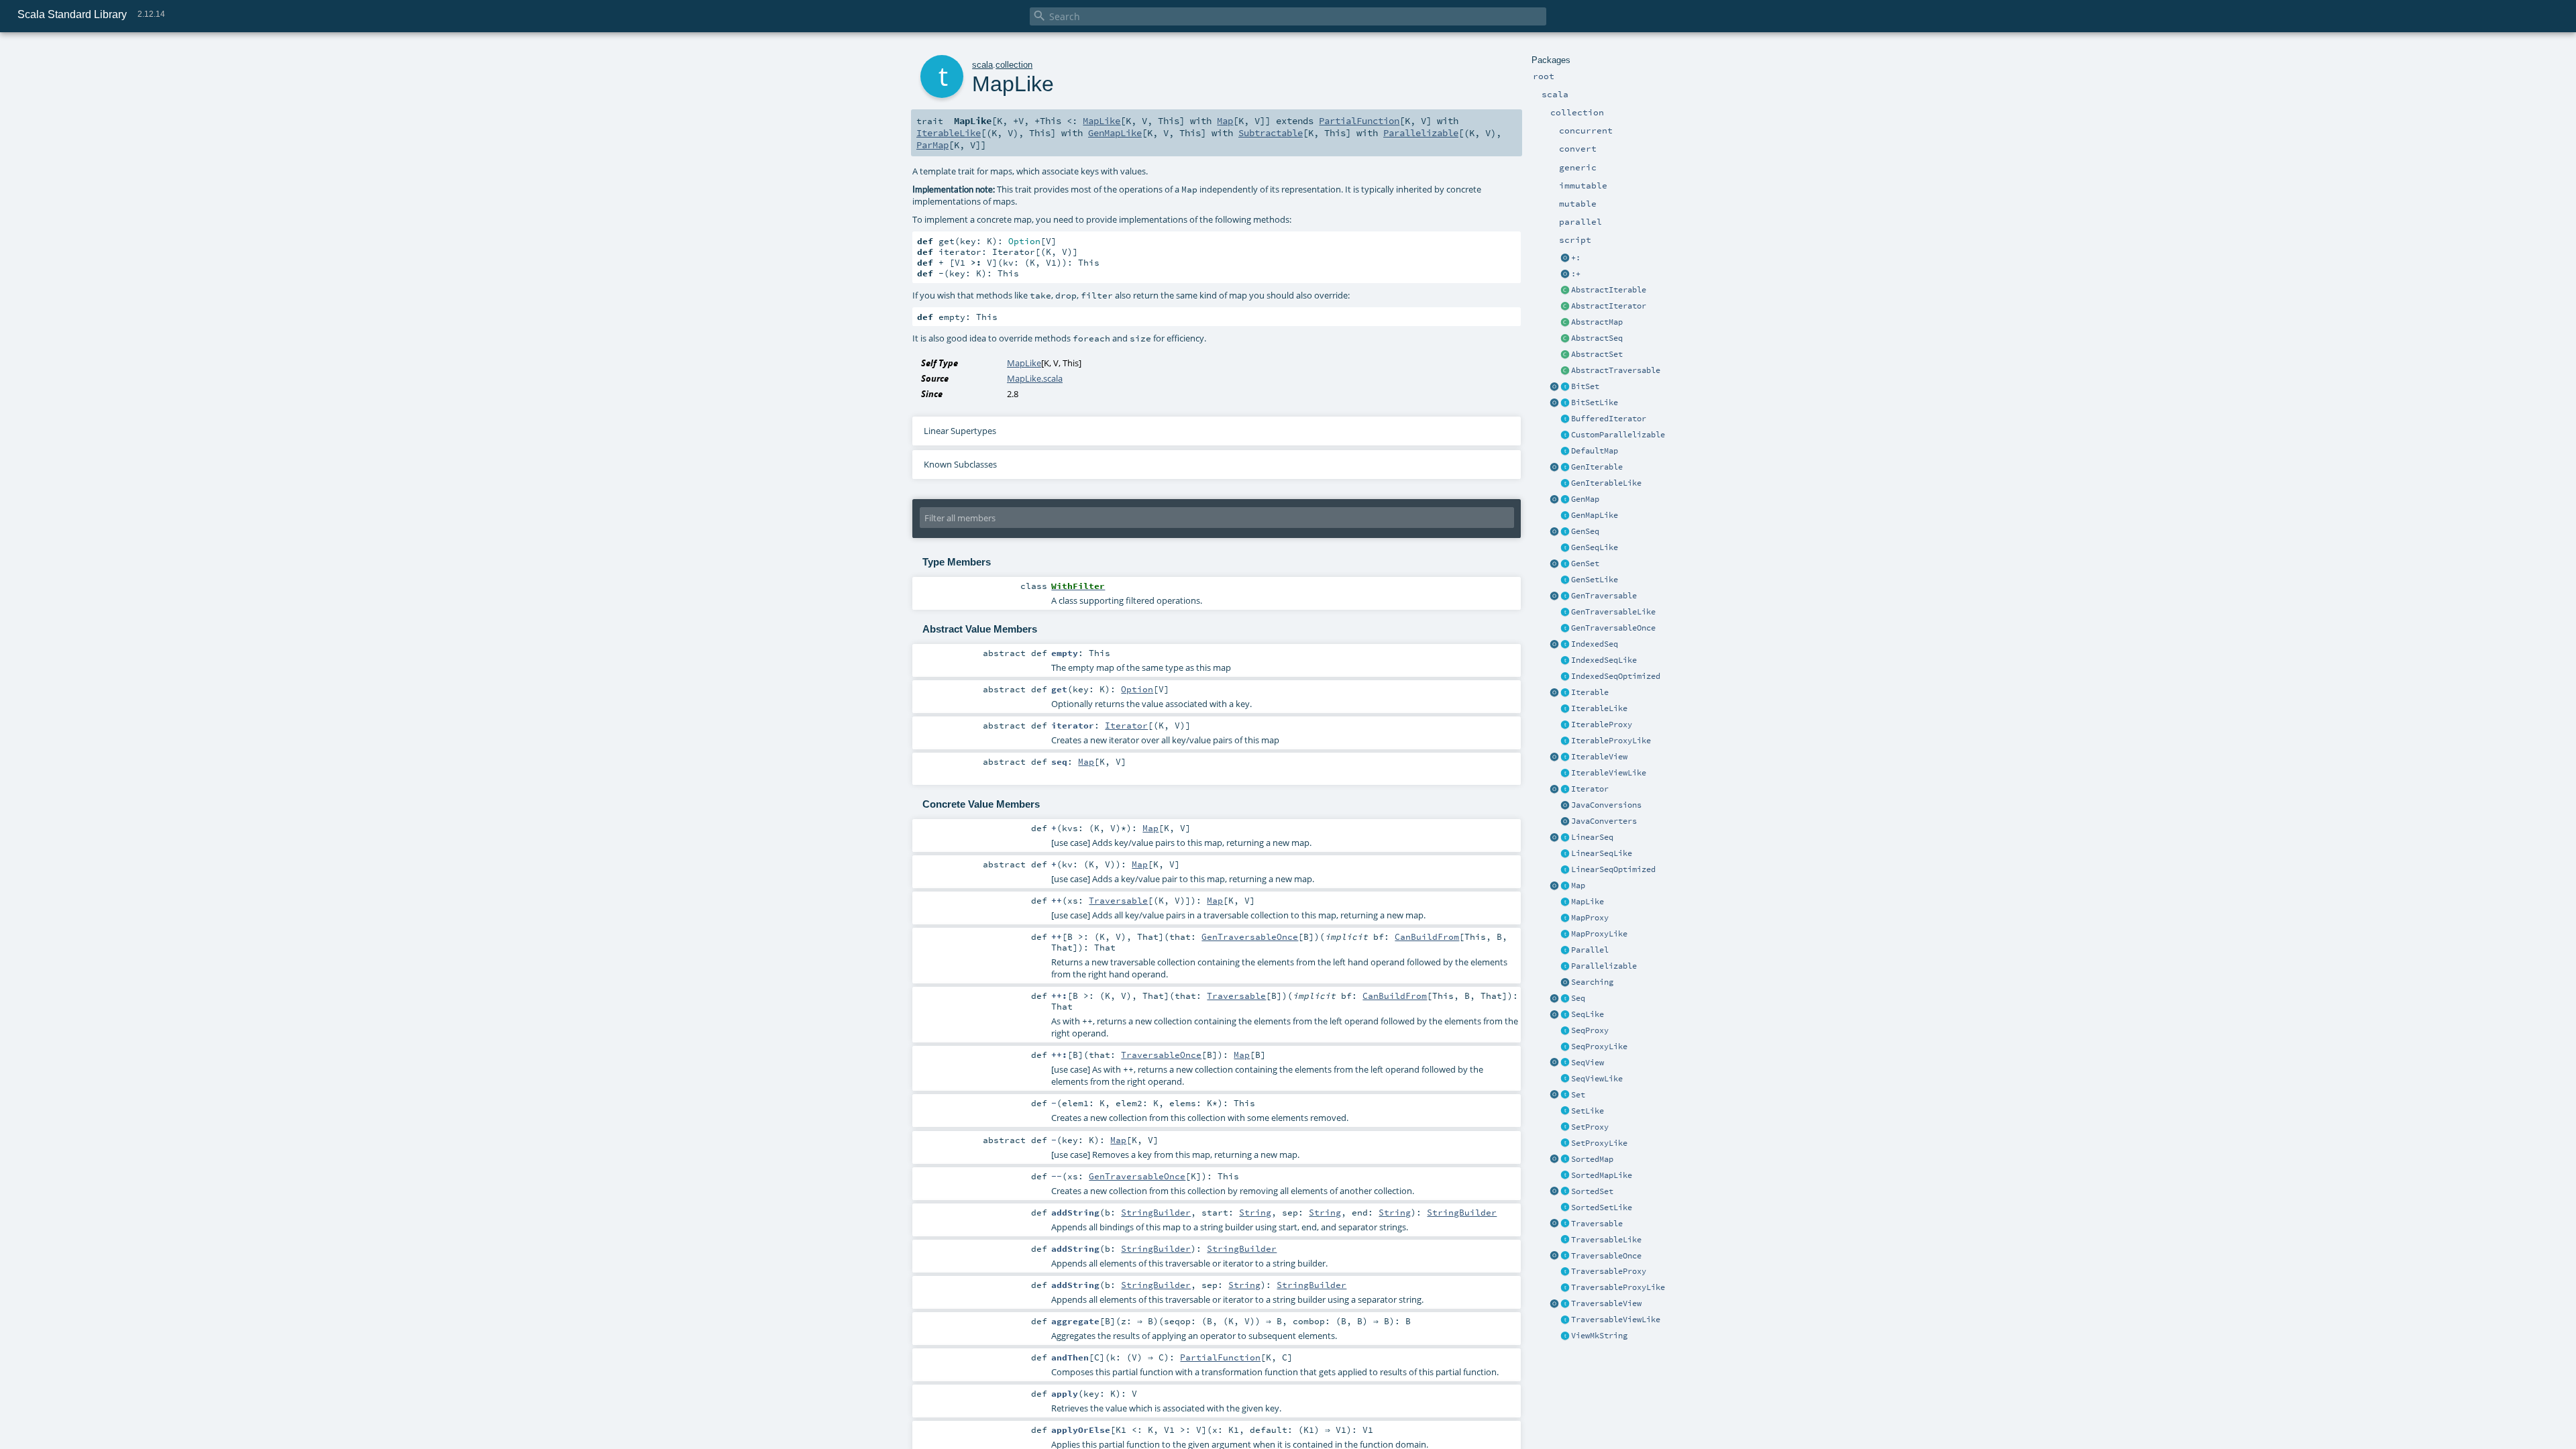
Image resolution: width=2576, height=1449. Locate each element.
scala (982, 65)
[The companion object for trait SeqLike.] (1554, 1015)
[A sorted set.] (1565, 1192)
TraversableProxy (1609, 1271)
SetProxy (1590, 1127)
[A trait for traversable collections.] (1565, 1224)
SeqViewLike (1597, 1079)
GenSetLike (1595, 580)
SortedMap (1592, 1159)
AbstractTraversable (1616, 370)
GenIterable (1597, 467)
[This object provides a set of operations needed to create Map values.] (1554, 886)
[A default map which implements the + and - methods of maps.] (1565, 451)
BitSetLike (1595, 402)
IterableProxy (1602, 724)
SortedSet (1592, 1191)
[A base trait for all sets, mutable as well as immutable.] (1565, 1095)
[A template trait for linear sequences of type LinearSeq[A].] (1565, 854)
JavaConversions (1606, 805)
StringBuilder (1156, 1212)
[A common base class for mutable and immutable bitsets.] (1565, 387)
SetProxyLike (1599, 1143)
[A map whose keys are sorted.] (1565, 1160)
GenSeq (1585, 531)
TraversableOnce (1606, 1256)
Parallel (1590, 950)
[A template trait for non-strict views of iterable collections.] (1565, 773)
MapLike (1588, 902)
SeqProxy (1590, 1030)
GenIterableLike (1606, 483)
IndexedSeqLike (1604, 660)
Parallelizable (1604, 966)
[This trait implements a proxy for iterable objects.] (1565, 725)
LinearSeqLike (1602, 853)
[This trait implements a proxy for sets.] (1565, 1144)
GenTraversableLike (1613, 612)
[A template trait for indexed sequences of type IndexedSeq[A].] (1565, 661)
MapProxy (1590, 918)
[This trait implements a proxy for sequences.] (1565, 1047)
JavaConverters (1604, 821)
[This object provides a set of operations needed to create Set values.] (1554, 1095)
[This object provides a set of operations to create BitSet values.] (1554, 387)
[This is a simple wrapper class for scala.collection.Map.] (1565, 918)
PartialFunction (1359, 121)
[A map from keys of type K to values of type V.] (1565, 886)
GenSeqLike (1595, 547)
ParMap (932, 145)
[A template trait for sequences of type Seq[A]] (1565, 1015)
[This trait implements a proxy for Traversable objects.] (1565, 1288)
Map (1578, 885)
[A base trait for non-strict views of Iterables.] (1565, 757)
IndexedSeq (1595, 644)
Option (1137, 689)
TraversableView (1606, 1303)
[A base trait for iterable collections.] (1565, 693)
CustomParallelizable (1618, 435)
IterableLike (1599, 708)
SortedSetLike (1602, 1207)
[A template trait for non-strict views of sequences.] (1565, 1079)
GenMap (1585, 499)
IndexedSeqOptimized (1616, 676)
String (1255, 1212)
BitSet (1585, 386)
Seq (1578, 998)
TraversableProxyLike (1618, 1287)
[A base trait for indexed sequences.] (1565, 645)
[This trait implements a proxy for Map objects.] (1565, 934)
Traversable (1597, 1224)
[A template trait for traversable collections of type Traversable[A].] (1565, 1240)
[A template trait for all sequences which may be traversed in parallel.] (1565, 548)
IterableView (1599, 757)
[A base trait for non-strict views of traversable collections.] (1565, 1304)
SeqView (1588, 1063)
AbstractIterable (1609, 290)
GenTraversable (1604, 596)
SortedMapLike (1602, 1175)
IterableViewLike (1609, 773)
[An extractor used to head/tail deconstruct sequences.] (1565, 258)
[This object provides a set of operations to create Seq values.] (1554, 999)
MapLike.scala (1035, 378)
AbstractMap (1597, 322)
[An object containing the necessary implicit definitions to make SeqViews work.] (1554, 1063)
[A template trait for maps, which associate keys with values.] (1565, 902)
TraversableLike (1606, 1240)
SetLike (1588, 1111)
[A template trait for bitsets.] (1565, 403)
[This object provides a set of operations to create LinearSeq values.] (1554, 838)
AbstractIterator (1609, 306)
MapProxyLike (1599, 934)
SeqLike (1588, 1014)
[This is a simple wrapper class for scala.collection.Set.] (1565, 1128)
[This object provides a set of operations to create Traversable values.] (1554, 1224)
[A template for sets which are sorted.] (1565, 1208)
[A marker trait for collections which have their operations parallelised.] (1565, 951)
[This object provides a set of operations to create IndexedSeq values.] (1554, 645)
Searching (1592, 982)
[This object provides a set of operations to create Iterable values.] (1554, 693)
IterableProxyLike (1611, 741)
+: (1576, 258)
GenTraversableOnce (1613, 628)
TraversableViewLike (1616, 1320)
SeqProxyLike (1599, 1046)
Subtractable (1271, 133)
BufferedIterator (1609, 419)
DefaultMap (1595, 451)
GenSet (1585, 563)
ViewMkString (1599, 1336)
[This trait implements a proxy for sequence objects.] (1565, 1031)
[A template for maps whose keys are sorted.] (1565, 1176)
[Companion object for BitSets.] (1554, 403)
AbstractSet (1597, 354)
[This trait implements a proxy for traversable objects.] (1565, 1272)
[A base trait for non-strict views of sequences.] (1565, 1063)
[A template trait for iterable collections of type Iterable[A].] (1565, 709)
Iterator (1590, 789)
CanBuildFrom (1427, 936)
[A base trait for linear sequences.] (1565, 838)
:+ (1576, 274)
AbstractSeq (1597, 338)
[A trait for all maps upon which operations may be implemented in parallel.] (1565, 516)
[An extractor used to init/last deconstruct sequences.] (1565, 274)
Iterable (1590, 692)
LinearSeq (1592, 837)
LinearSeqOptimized (1613, 869)
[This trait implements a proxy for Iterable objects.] (1565, 741)
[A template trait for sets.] (1565, 1112)
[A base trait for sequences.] (1565, 999)
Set (1578, 1095)
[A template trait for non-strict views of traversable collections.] (1565, 1320)
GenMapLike (1595, 515)
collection (1014, 65)
